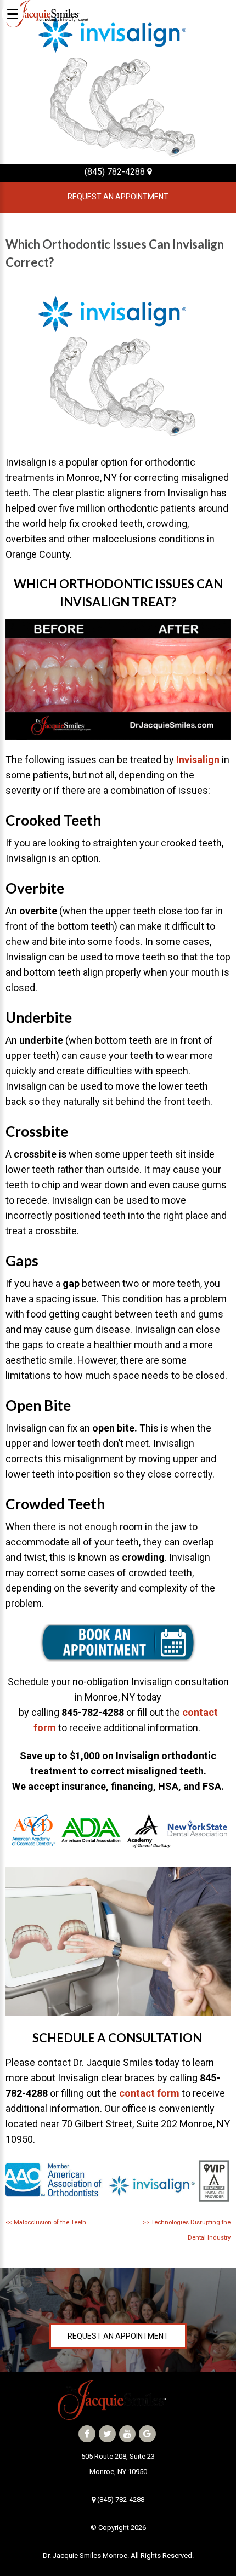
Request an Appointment (118, 197)
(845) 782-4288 (116, 172)
